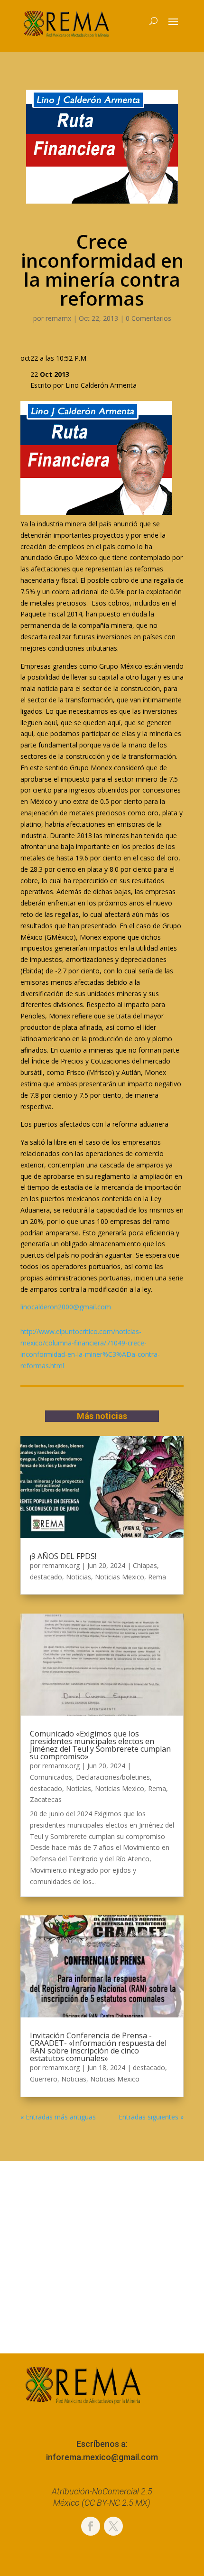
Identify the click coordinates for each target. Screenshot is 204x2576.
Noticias (79, 1577)
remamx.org (61, 1565)
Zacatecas (46, 1799)
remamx (58, 318)
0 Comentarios (148, 318)
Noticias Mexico (120, 1577)
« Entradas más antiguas (58, 2117)
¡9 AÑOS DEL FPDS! (63, 1556)
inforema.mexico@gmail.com (102, 2457)
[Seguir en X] (113, 2526)
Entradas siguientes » (151, 2117)
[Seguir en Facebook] (91, 2526)
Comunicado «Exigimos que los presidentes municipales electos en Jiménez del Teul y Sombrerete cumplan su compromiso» (100, 1745)
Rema (157, 1577)
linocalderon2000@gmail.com (66, 1307)
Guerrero (44, 2079)
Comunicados (51, 1777)
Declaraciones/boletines (113, 1777)
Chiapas (145, 1565)
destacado (46, 1577)
